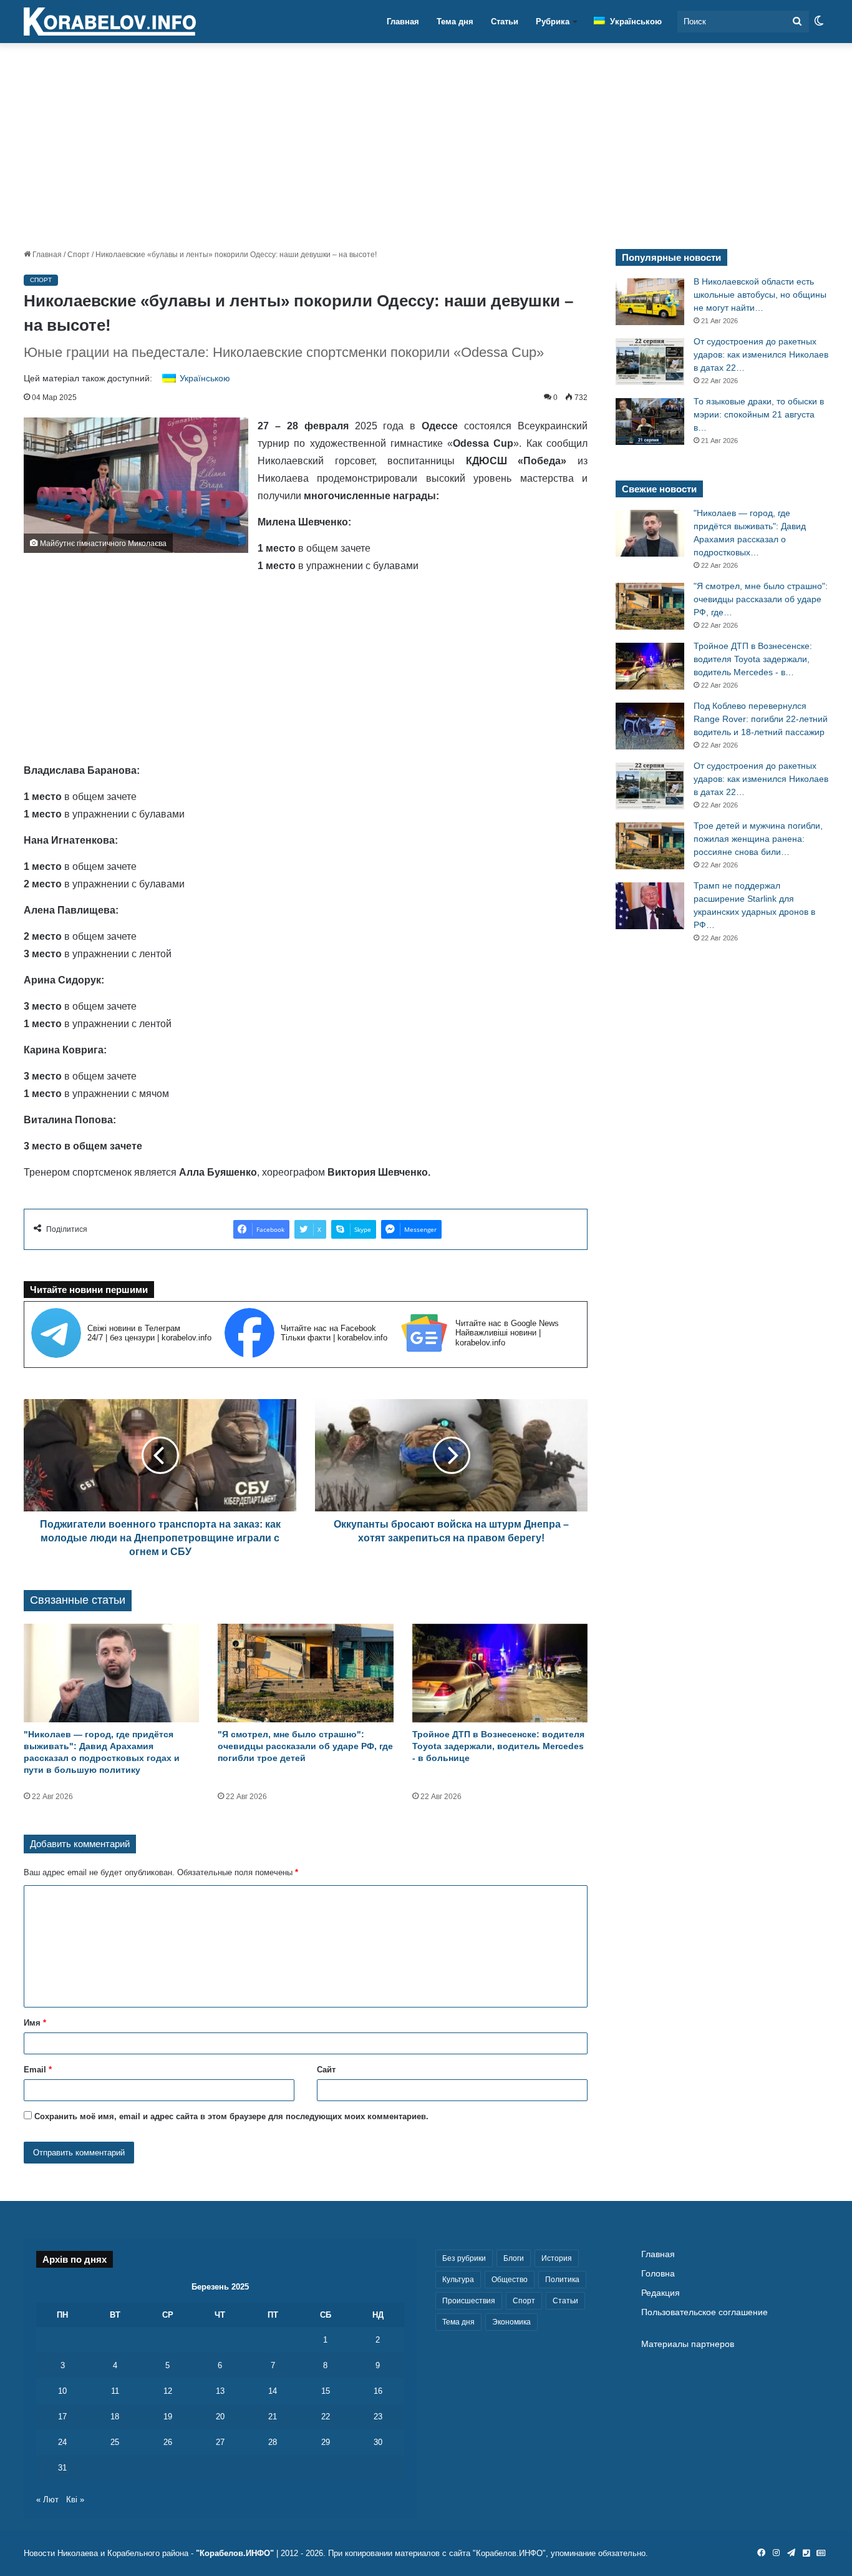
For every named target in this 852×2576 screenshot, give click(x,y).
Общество (510, 2280)
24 (62, 2442)
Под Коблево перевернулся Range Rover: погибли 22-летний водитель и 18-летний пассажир (761, 719)
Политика (562, 2280)
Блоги (514, 2258)
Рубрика (553, 22)
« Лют (47, 2500)
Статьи (505, 22)
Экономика (511, 2322)
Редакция (661, 2293)
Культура (458, 2280)
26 (168, 2442)
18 (115, 2417)
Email (38, 2070)
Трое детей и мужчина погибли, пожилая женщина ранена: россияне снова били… (758, 839)
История (557, 2258)
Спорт (79, 255)
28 (273, 2442)
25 (115, 2442)
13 (220, 2391)
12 (168, 2391)
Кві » (75, 2500)
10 (62, 2391)
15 (326, 2391)
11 (115, 2391)
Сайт (326, 2070)
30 (378, 2442)
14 (273, 2391)
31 (62, 2468)
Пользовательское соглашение (704, 2312)
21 (273, 2417)
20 (220, 2417)
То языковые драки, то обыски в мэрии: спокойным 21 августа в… (759, 414)
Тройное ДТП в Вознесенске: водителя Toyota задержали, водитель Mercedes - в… (753, 659)
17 (62, 2417)
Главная (403, 22)
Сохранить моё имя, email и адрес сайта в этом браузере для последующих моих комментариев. (231, 2116)
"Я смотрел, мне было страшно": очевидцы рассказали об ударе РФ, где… (761, 599)
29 (326, 2442)
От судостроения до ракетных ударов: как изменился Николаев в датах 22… (761, 354)
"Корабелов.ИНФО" (235, 2553)
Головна (658, 2274)
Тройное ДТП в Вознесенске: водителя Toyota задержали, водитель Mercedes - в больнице (498, 1746)
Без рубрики (464, 2258)
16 (378, 2391)
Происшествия (469, 2301)
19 (168, 2417)
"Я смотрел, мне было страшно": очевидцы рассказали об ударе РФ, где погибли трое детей (305, 1746)
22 (326, 2417)
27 (220, 2442)
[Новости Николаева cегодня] (110, 22)
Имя (35, 2023)
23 (378, 2417)
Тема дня (455, 22)
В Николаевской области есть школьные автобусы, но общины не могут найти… (760, 295)
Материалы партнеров (688, 2344)
